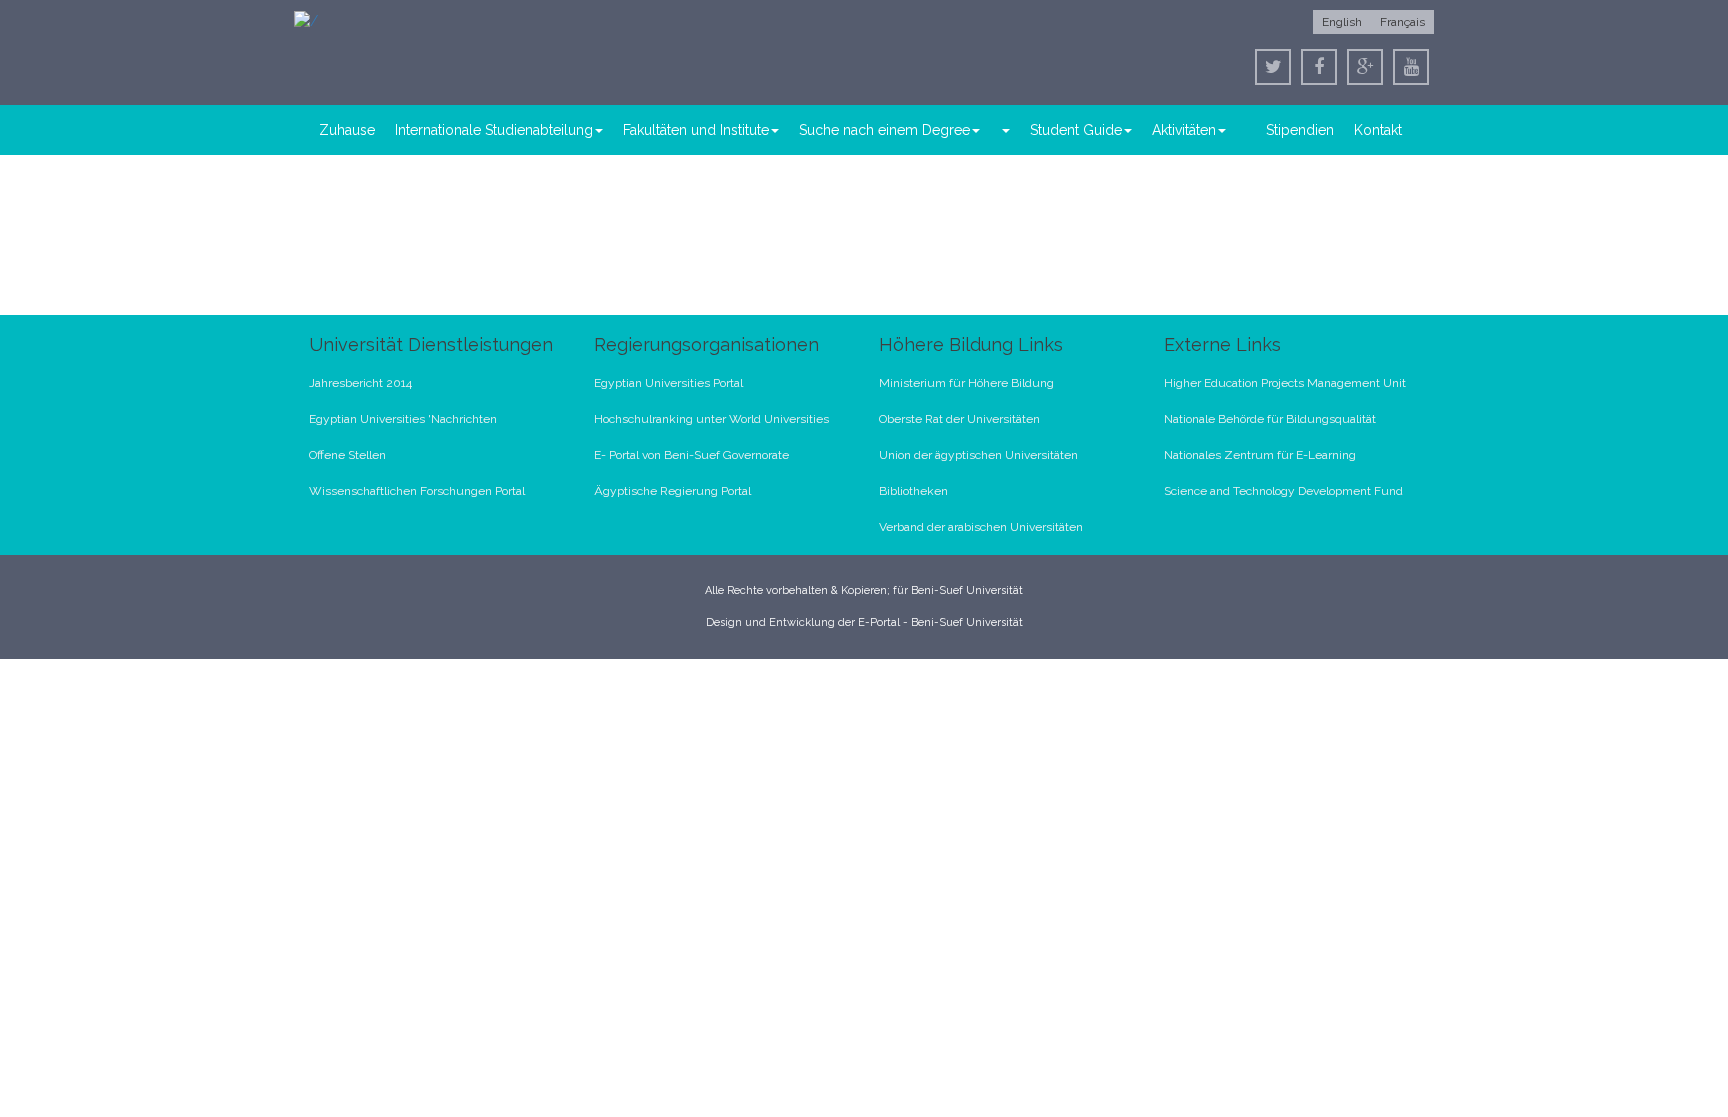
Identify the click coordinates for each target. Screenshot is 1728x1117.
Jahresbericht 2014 (360, 383)
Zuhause (347, 130)
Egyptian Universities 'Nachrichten (403, 419)
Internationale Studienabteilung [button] (494, 130)
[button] (1005, 130)
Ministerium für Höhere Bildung (966, 383)
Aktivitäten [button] (1184, 130)
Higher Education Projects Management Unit (1285, 383)
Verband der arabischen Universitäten (981, 527)
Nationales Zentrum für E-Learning (1260, 455)
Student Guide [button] (1076, 130)
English (1342, 22)
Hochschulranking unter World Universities (711, 419)
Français (1402, 22)
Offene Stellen (347, 455)
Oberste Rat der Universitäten (959, 419)
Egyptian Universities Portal (668, 383)
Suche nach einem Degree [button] (884, 130)
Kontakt (1378, 130)
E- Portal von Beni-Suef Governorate (691, 455)
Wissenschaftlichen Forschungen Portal (417, 491)
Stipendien (1300, 130)
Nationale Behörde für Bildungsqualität (1270, 419)
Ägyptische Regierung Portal (672, 491)
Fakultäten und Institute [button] (696, 130)
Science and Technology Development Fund (1283, 491)
